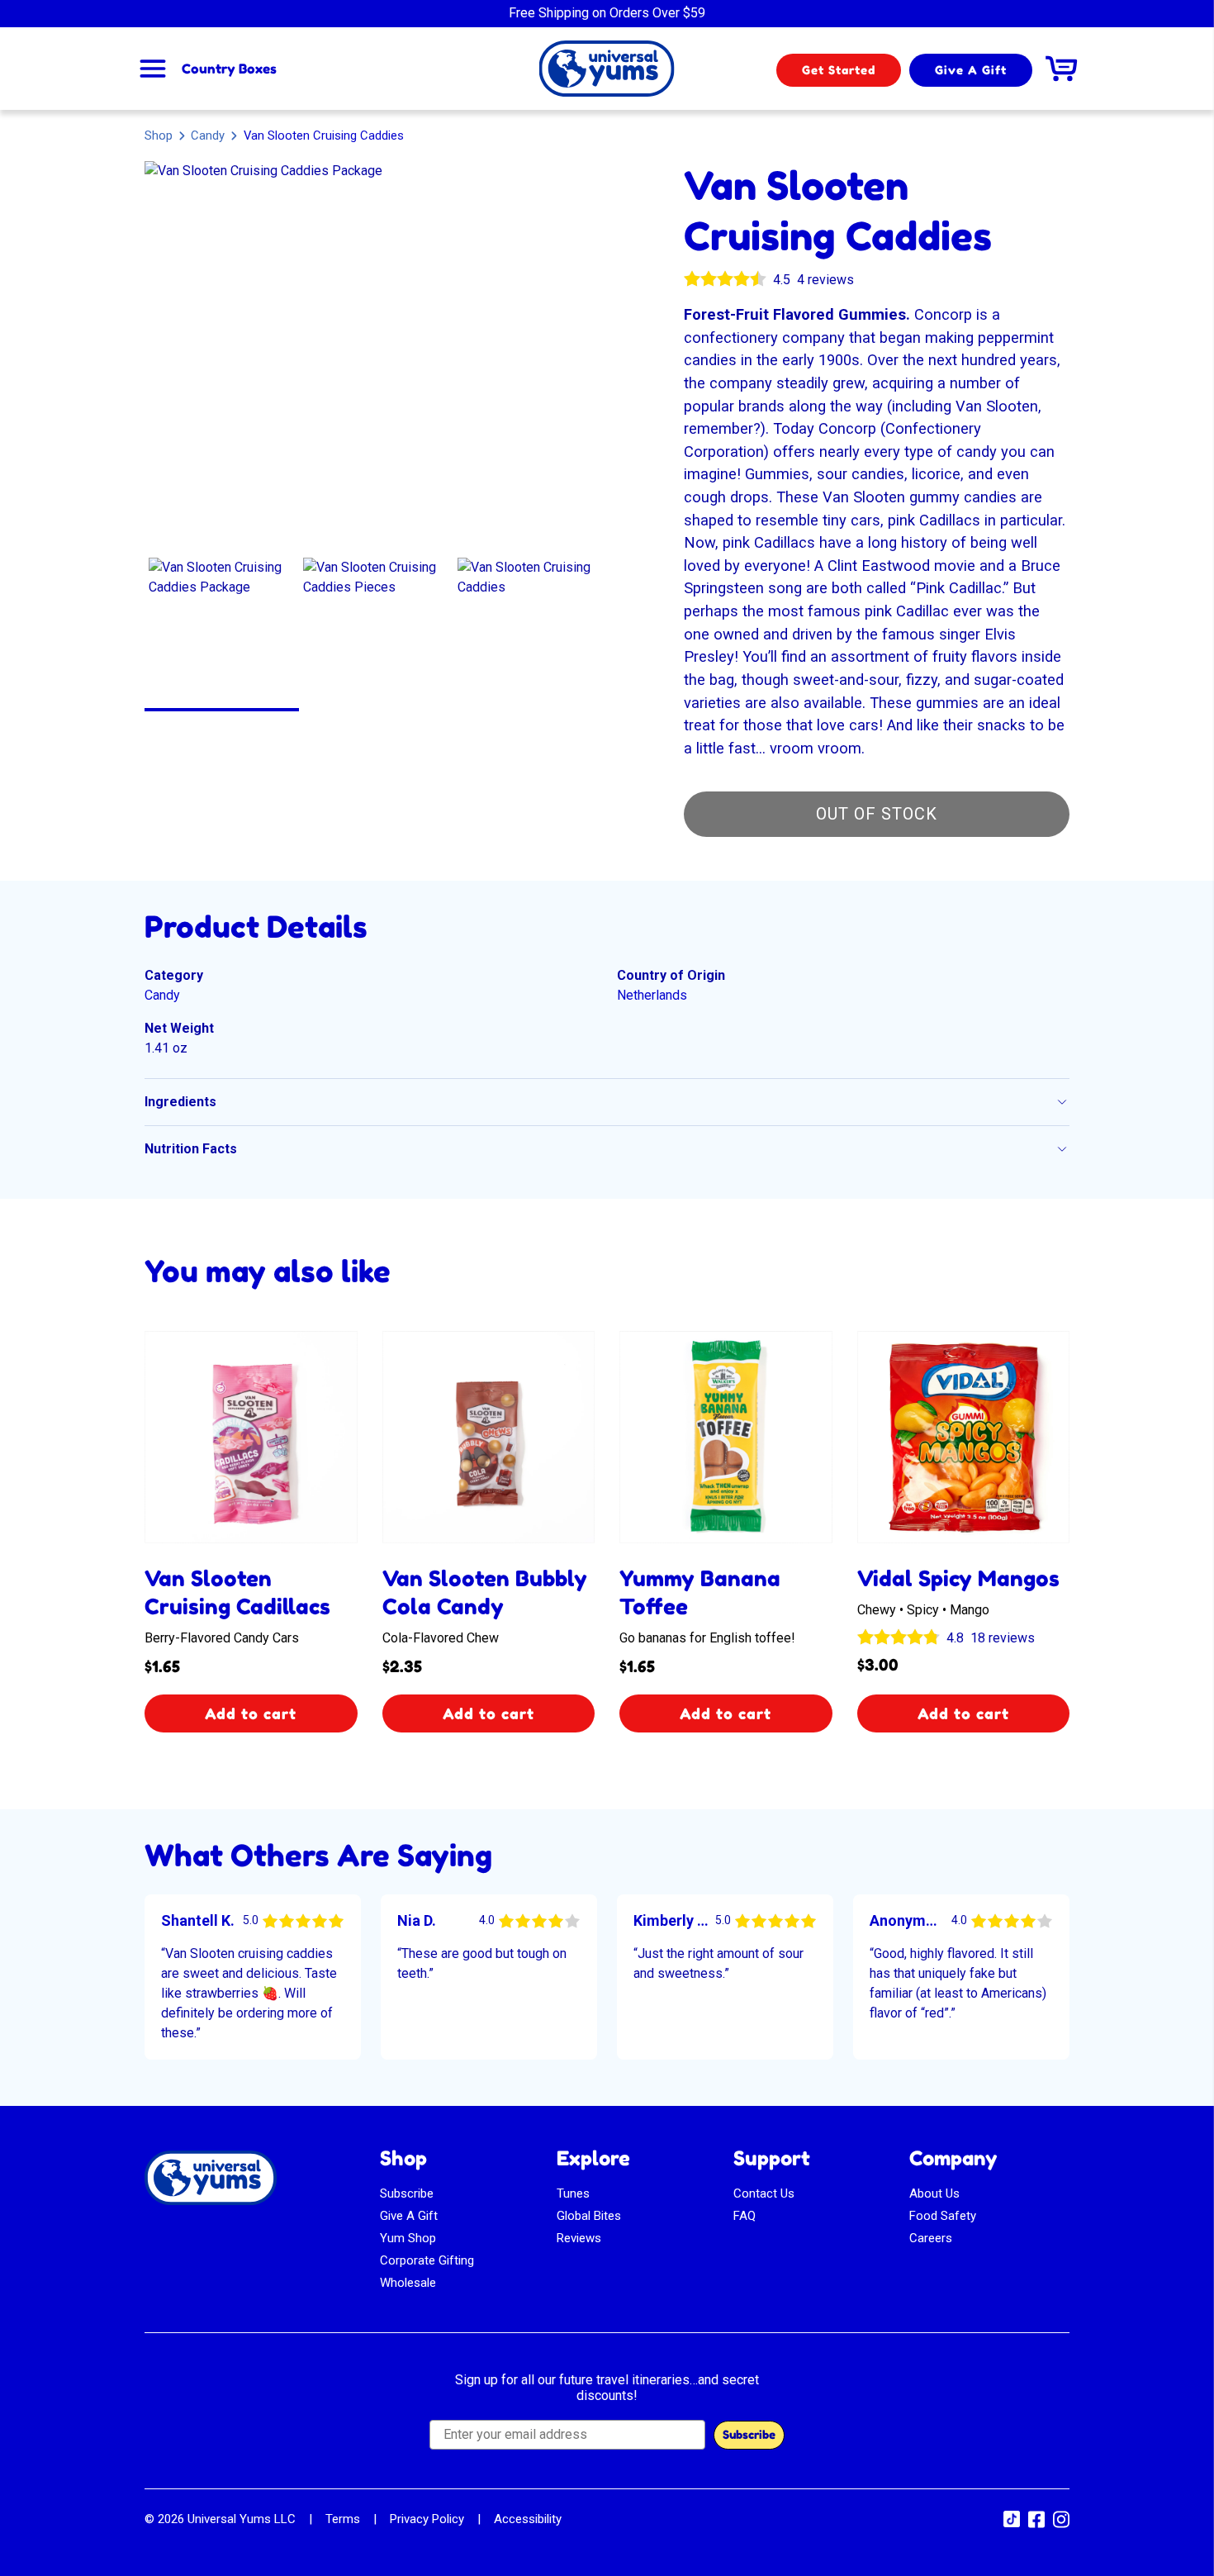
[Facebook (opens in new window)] (1036, 2525)
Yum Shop (408, 2238)
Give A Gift (971, 70)
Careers (931, 2238)
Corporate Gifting (427, 2260)
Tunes (573, 2193)
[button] (222, 631)
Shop (159, 135)
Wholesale (408, 2283)
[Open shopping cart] (1061, 69)
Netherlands (652, 995)
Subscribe (407, 2193)
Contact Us (764, 2193)
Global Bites (589, 2216)
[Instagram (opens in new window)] (1061, 2525)
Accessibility (528, 2519)
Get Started (839, 70)
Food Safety (943, 2216)
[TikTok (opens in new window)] (1012, 2523)
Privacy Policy (427, 2519)
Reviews (579, 2238)
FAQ (745, 2216)
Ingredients (180, 1102)
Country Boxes (229, 69)
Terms (343, 2519)
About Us (934, 2193)
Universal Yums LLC (242, 2519)
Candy (208, 135)
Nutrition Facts (191, 1149)
